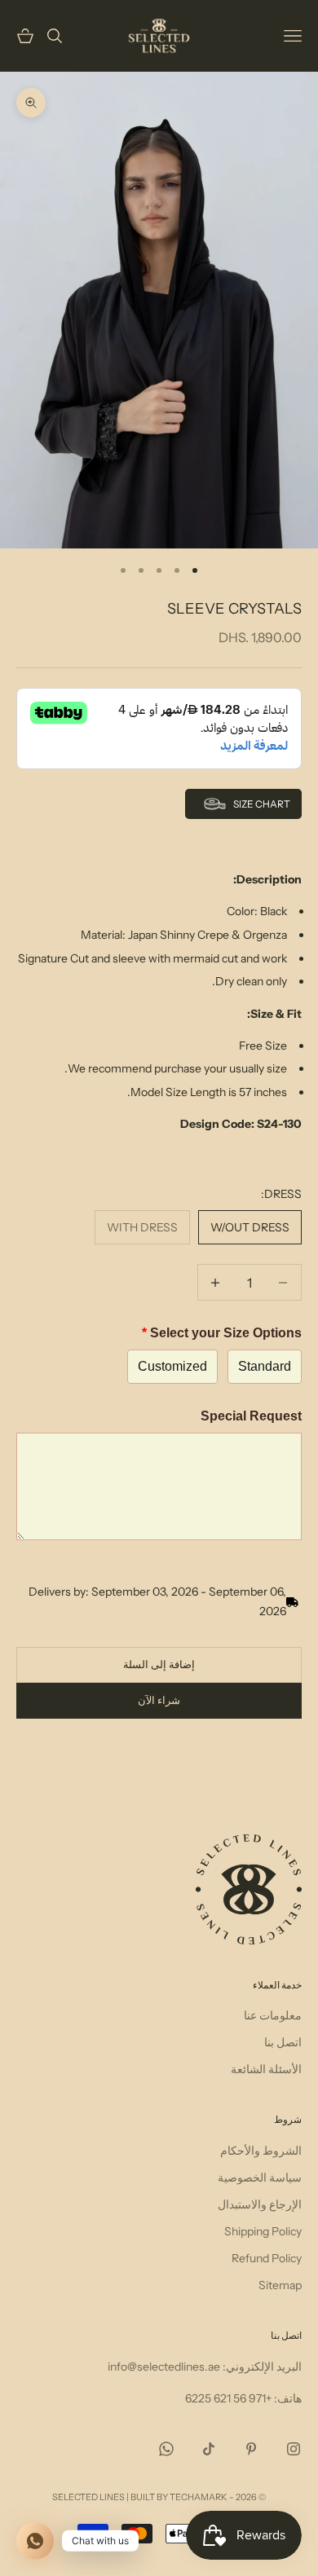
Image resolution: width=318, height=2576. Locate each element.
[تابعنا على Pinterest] (251, 2449)
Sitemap (280, 2285)
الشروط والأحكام (261, 2151)
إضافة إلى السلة (159, 1664)
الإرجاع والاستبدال (260, 2204)
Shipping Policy (263, 2231)
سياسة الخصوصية (260, 2177)
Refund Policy (267, 2258)
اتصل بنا (283, 2042)
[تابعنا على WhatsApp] (166, 2449)
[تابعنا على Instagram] (294, 2449)
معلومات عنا (273, 2015)
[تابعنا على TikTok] (209, 2449)
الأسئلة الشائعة (266, 2069)
